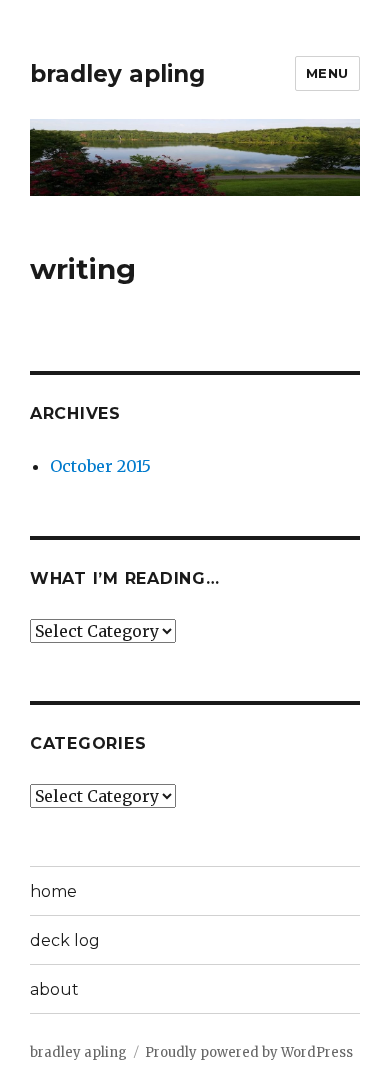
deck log (65, 940)
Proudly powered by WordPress (249, 1052)
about (54, 989)
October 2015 (100, 466)
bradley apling (117, 74)
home (53, 891)
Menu (327, 73)
